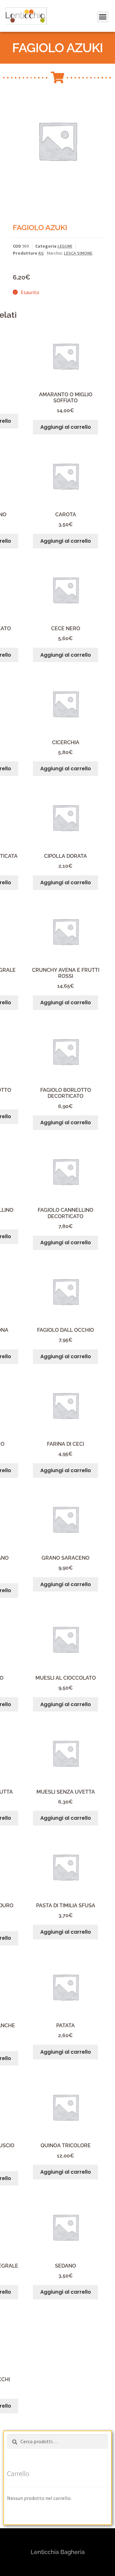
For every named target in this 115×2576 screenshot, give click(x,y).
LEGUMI (65, 246)
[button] (14, 20)
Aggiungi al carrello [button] (66, 427)
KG (41, 253)
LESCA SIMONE (78, 253)
